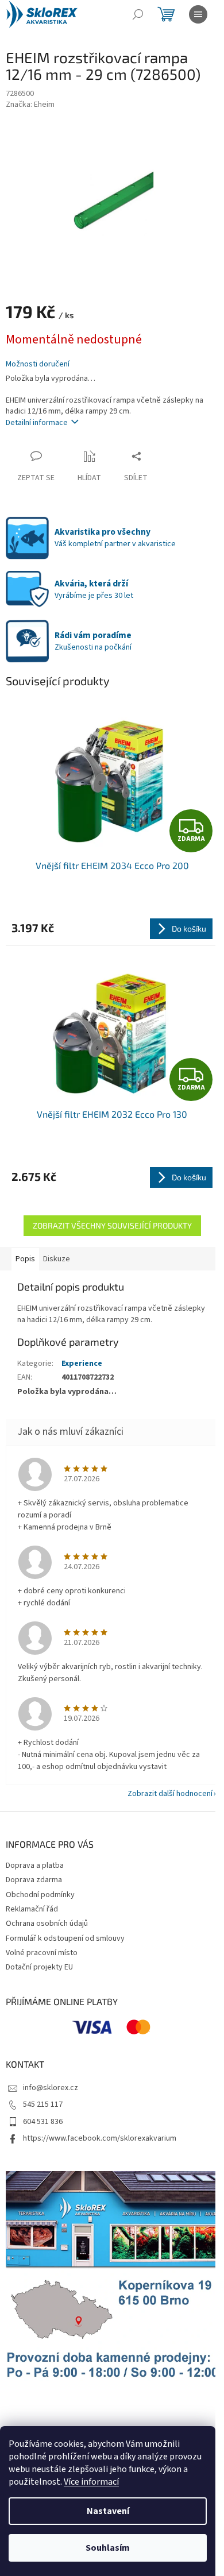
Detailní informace (37, 423)
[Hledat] (138, 14)
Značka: (30, 105)
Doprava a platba (35, 1866)
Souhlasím (108, 2548)
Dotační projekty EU (39, 1967)
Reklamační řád (32, 1909)
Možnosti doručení (38, 364)
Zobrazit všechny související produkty (112, 1225)
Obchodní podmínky (40, 1895)
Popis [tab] (25, 1259)
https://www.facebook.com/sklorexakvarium (100, 2138)
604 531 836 (43, 2122)
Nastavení (108, 2511)
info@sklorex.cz (51, 2088)
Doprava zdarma (34, 1880)
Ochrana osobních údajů (47, 1924)
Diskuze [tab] (57, 1259)
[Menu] (198, 14)
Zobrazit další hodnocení (170, 1794)
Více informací (91, 2482)
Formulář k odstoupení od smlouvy (65, 1938)
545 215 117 (43, 2104)
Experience (82, 1364)
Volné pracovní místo (42, 1953)
